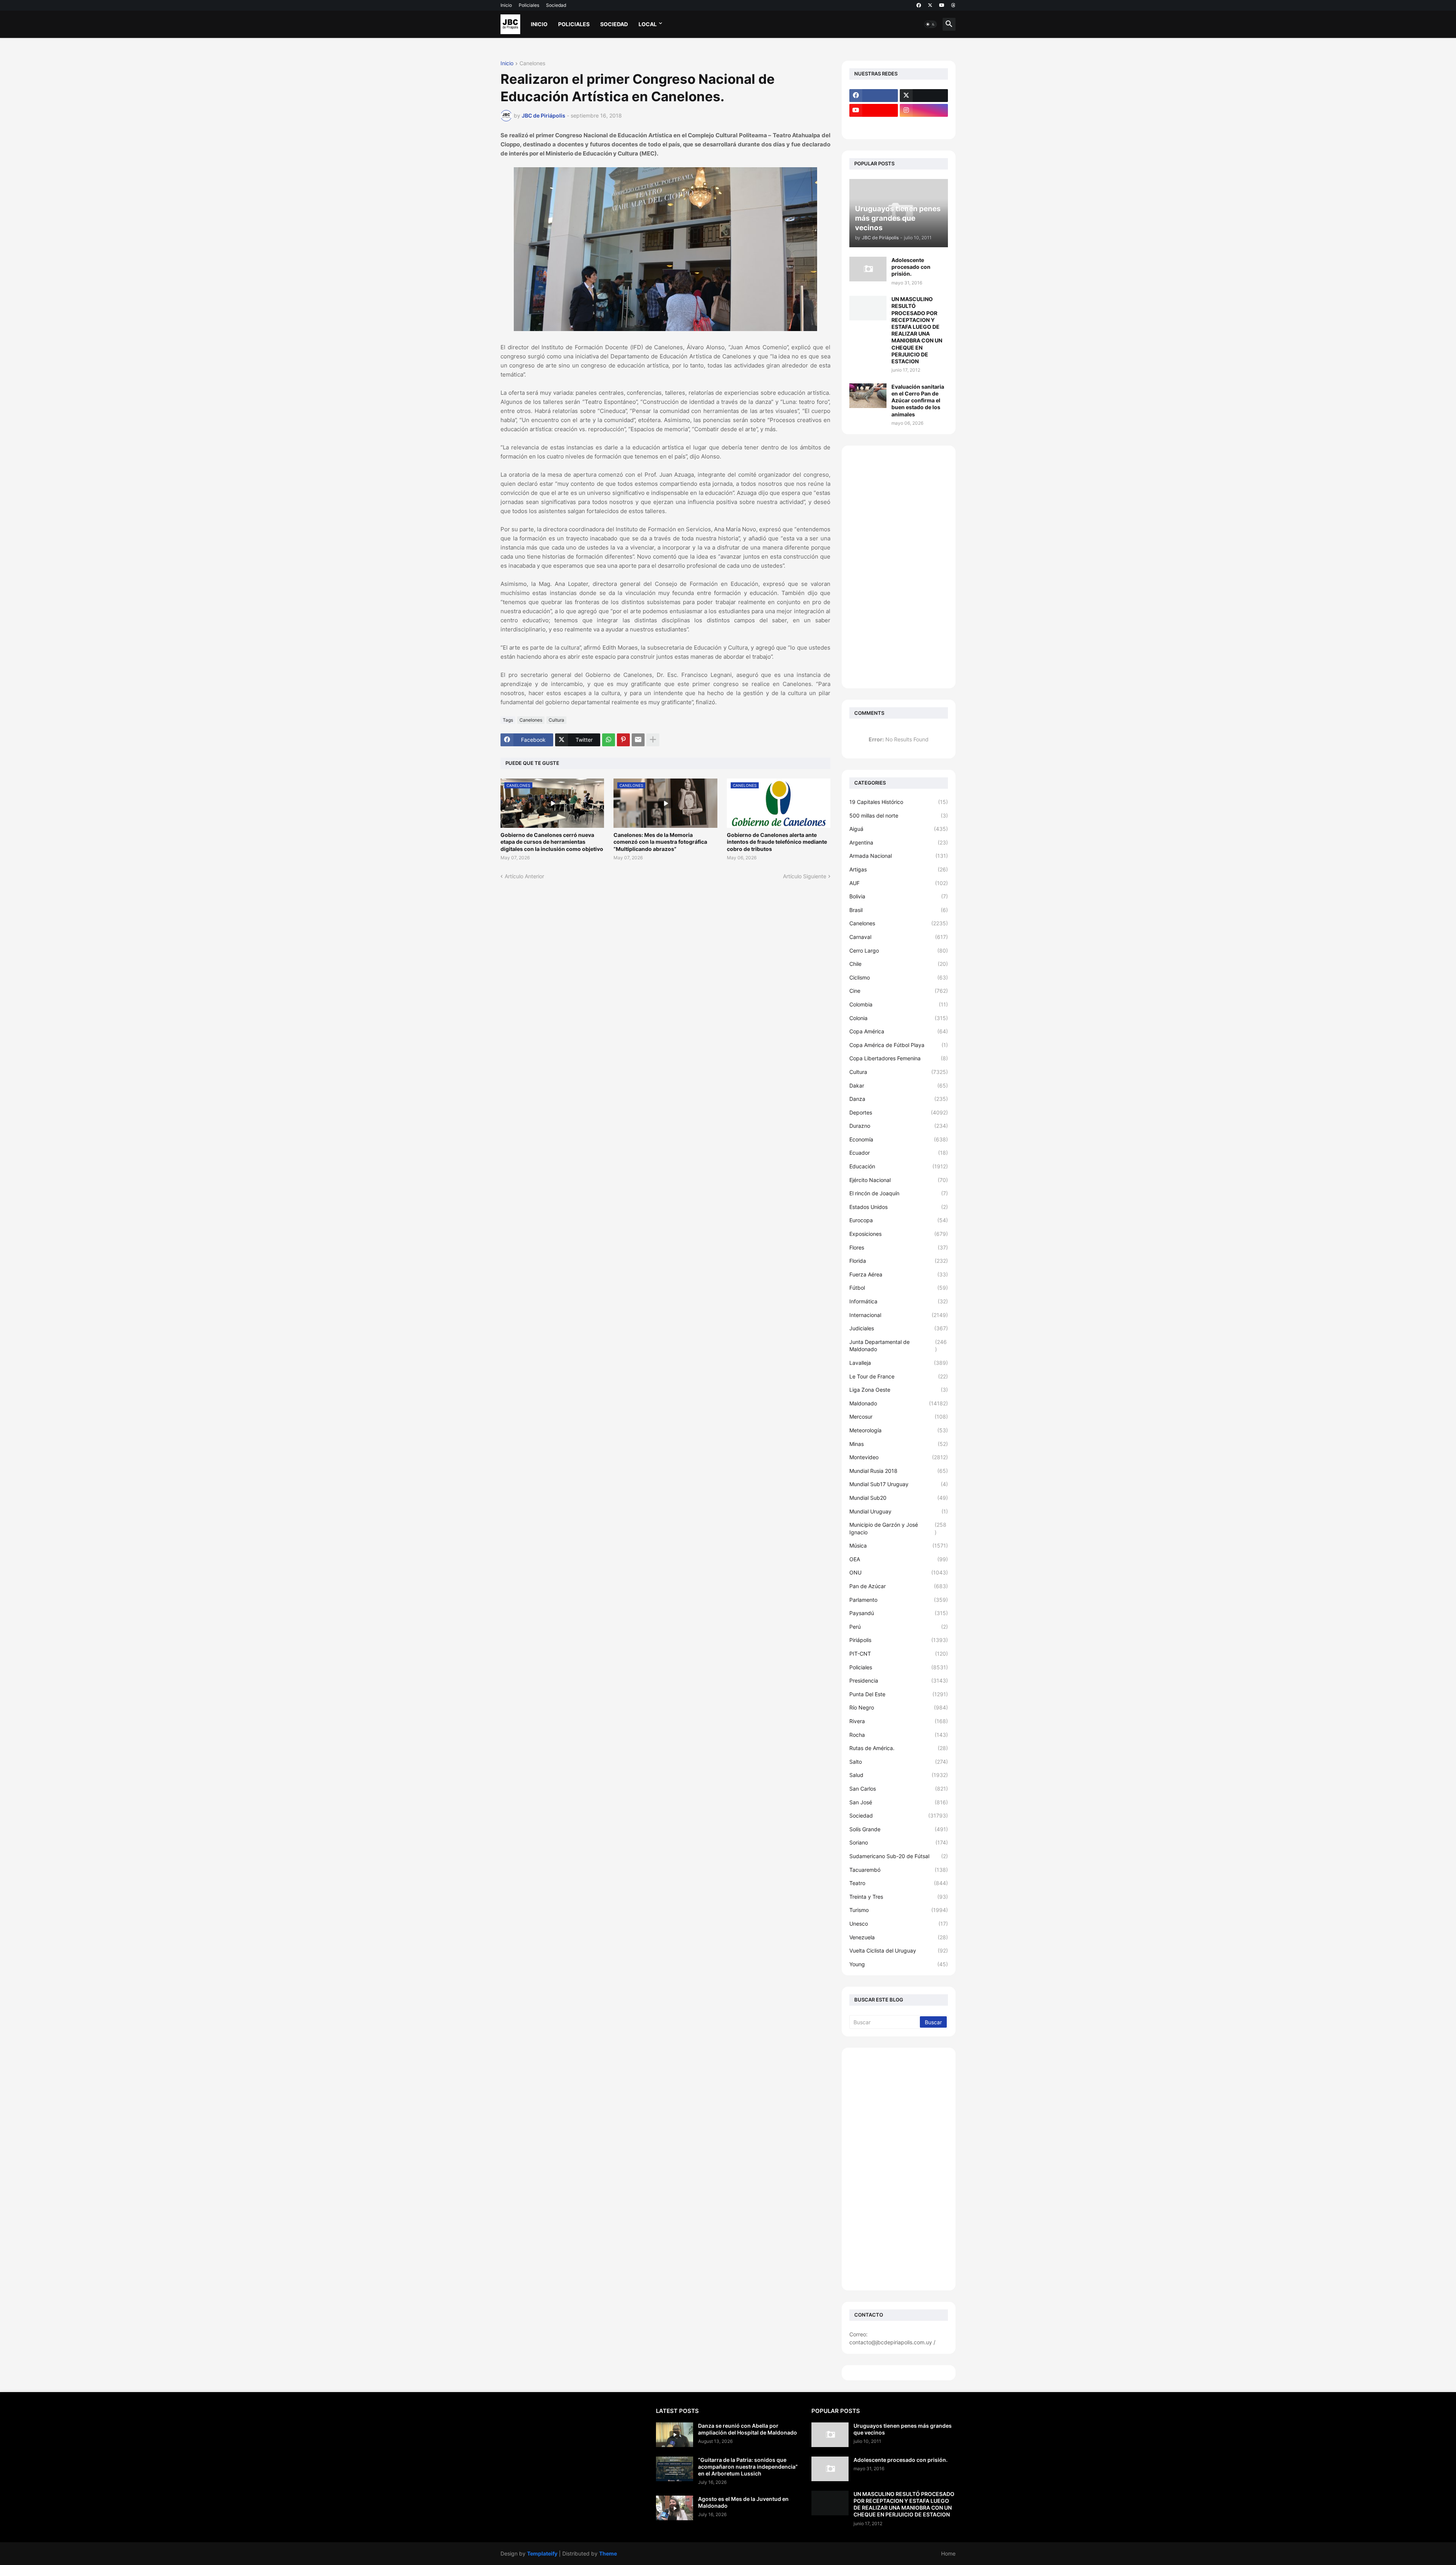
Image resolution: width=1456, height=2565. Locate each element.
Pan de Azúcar (899, 1586)
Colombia (899, 1004)
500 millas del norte (899, 815)
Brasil (899, 910)
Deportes (899, 1112)
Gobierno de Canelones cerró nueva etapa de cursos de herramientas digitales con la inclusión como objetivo (552, 842)
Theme (608, 2553)
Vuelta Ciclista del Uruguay (899, 1950)
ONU (899, 1572)
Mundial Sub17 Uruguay (899, 1484)
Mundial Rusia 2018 (899, 1471)
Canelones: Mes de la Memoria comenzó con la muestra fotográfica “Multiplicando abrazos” (660, 842)
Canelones (532, 64)
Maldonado (899, 1403)
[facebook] (919, 5)
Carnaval (899, 937)
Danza (899, 1099)
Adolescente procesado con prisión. (911, 267)
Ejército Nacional (899, 1180)
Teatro (899, 1883)
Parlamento (899, 1600)
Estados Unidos (899, 1207)
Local (648, 24)
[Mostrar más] (653, 740)
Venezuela (899, 1937)
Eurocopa (899, 1220)
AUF (899, 883)
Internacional (899, 1315)
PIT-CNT (899, 1654)
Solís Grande (899, 1829)
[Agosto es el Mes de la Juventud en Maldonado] (675, 2508)
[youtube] (942, 5)
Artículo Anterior (524, 876)
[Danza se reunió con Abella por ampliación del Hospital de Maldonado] (675, 2435)
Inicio (506, 5)
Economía (899, 1139)
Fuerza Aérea (899, 1274)
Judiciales (899, 1328)
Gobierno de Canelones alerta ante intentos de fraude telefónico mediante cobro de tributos (777, 842)
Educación (899, 1166)
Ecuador (899, 1153)
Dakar (899, 1085)
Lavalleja (899, 1363)
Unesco (899, 1924)
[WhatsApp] (609, 740)
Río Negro (899, 1707)
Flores (899, 1247)
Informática (899, 1301)
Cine (899, 991)
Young (899, 1964)
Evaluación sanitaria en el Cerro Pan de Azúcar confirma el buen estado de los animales (918, 400)
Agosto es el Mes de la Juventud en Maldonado (743, 2502)
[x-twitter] (930, 5)
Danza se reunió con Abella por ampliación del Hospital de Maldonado (748, 2429)
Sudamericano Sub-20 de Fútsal (899, 1856)
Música (899, 1545)
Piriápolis (899, 1640)
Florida (899, 1261)
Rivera (899, 1721)
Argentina (899, 842)
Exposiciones (899, 1234)
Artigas (899, 869)
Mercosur (899, 1417)
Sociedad (556, 5)
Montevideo (899, 1457)
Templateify (542, 2553)
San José (899, 1802)
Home (948, 2553)
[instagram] (924, 110)
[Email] (638, 740)
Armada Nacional (899, 856)
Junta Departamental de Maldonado (898, 1346)
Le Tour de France (899, 1376)
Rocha (899, 1735)
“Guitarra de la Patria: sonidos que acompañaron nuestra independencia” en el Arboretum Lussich (748, 2467)
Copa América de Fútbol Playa (899, 1045)
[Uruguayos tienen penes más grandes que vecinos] (830, 2435)
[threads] (953, 5)
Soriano (899, 1842)
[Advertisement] (899, 567)
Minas (899, 1444)
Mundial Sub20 (899, 1498)
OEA (899, 1559)
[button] (930, 24)
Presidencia (899, 1680)
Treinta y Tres (899, 1897)
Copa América (899, 1031)
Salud (899, 1775)
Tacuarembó (899, 1870)
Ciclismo (899, 977)
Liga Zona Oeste (899, 1390)
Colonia (899, 1018)
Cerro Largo (899, 950)
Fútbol (899, 1288)
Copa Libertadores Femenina (899, 1058)
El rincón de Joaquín (899, 1193)
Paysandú (899, 1613)
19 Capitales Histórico (899, 802)
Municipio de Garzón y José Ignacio (898, 1528)
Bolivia (899, 896)
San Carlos (899, 1789)
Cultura (556, 720)
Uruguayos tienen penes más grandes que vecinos (903, 2429)
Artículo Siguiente (805, 876)
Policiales (529, 5)
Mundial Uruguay (899, 1511)
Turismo (899, 1910)
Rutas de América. (899, 1748)
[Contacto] (924, 125)
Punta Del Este (899, 1694)
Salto (899, 1762)
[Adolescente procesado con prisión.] (868, 269)
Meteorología (899, 1430)
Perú (899, 1627)
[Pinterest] (623, 740)
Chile (899, 964)
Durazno (899, 1126)
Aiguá (899, 829)
